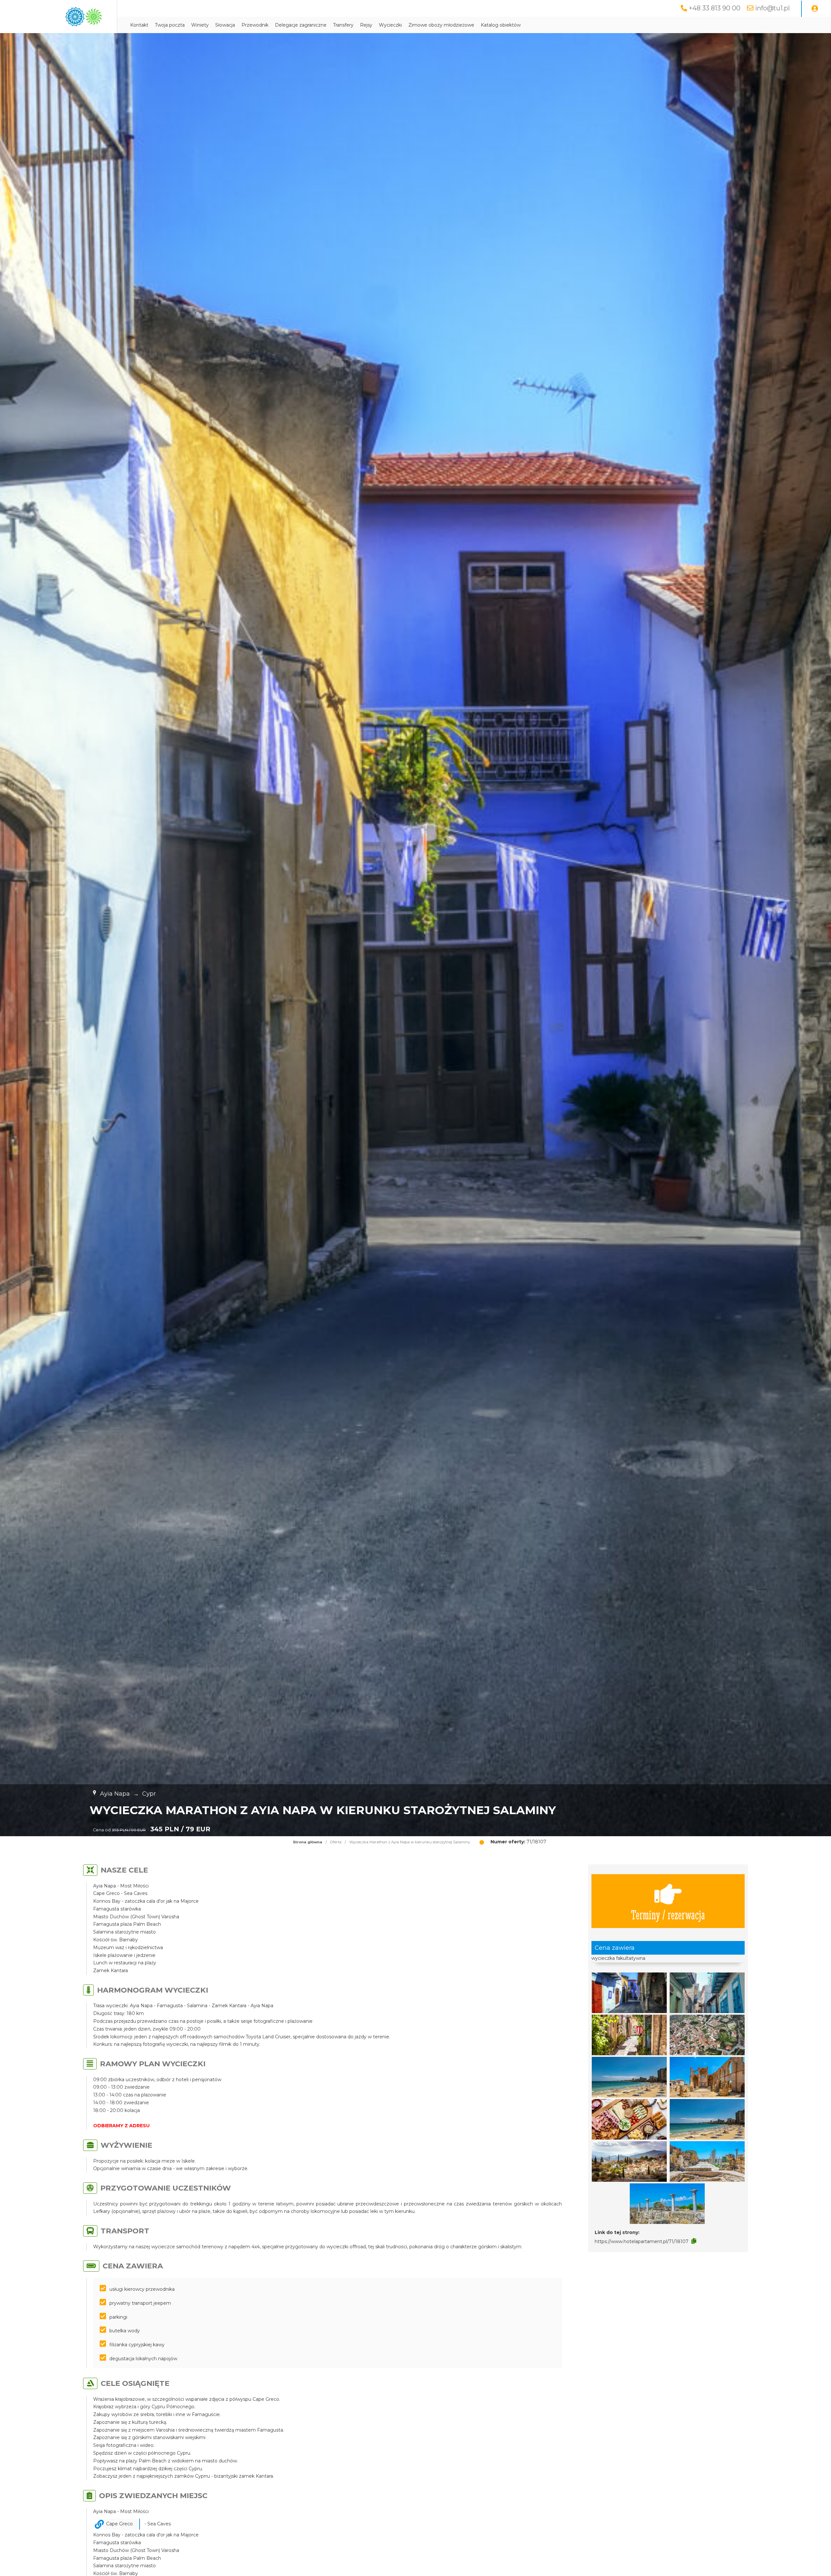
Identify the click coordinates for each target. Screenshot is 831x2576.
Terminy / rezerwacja (668, 1914)
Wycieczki (390, 25)
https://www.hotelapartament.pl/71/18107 (642, 2241)
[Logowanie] (815, 9)
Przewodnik (255, 25)
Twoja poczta (170, 25)
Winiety (200, 25)
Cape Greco (119, 2524)
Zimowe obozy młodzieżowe (441, 25)
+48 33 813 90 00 (715, 8)
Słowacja (225, 25)
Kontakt (139, 25)
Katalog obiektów (501, 25)
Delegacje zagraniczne (301, 25)
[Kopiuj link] (694, 2241)
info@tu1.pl (772, 8)
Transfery (343, 25)
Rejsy (366, 25)
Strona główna (308, 1842)
